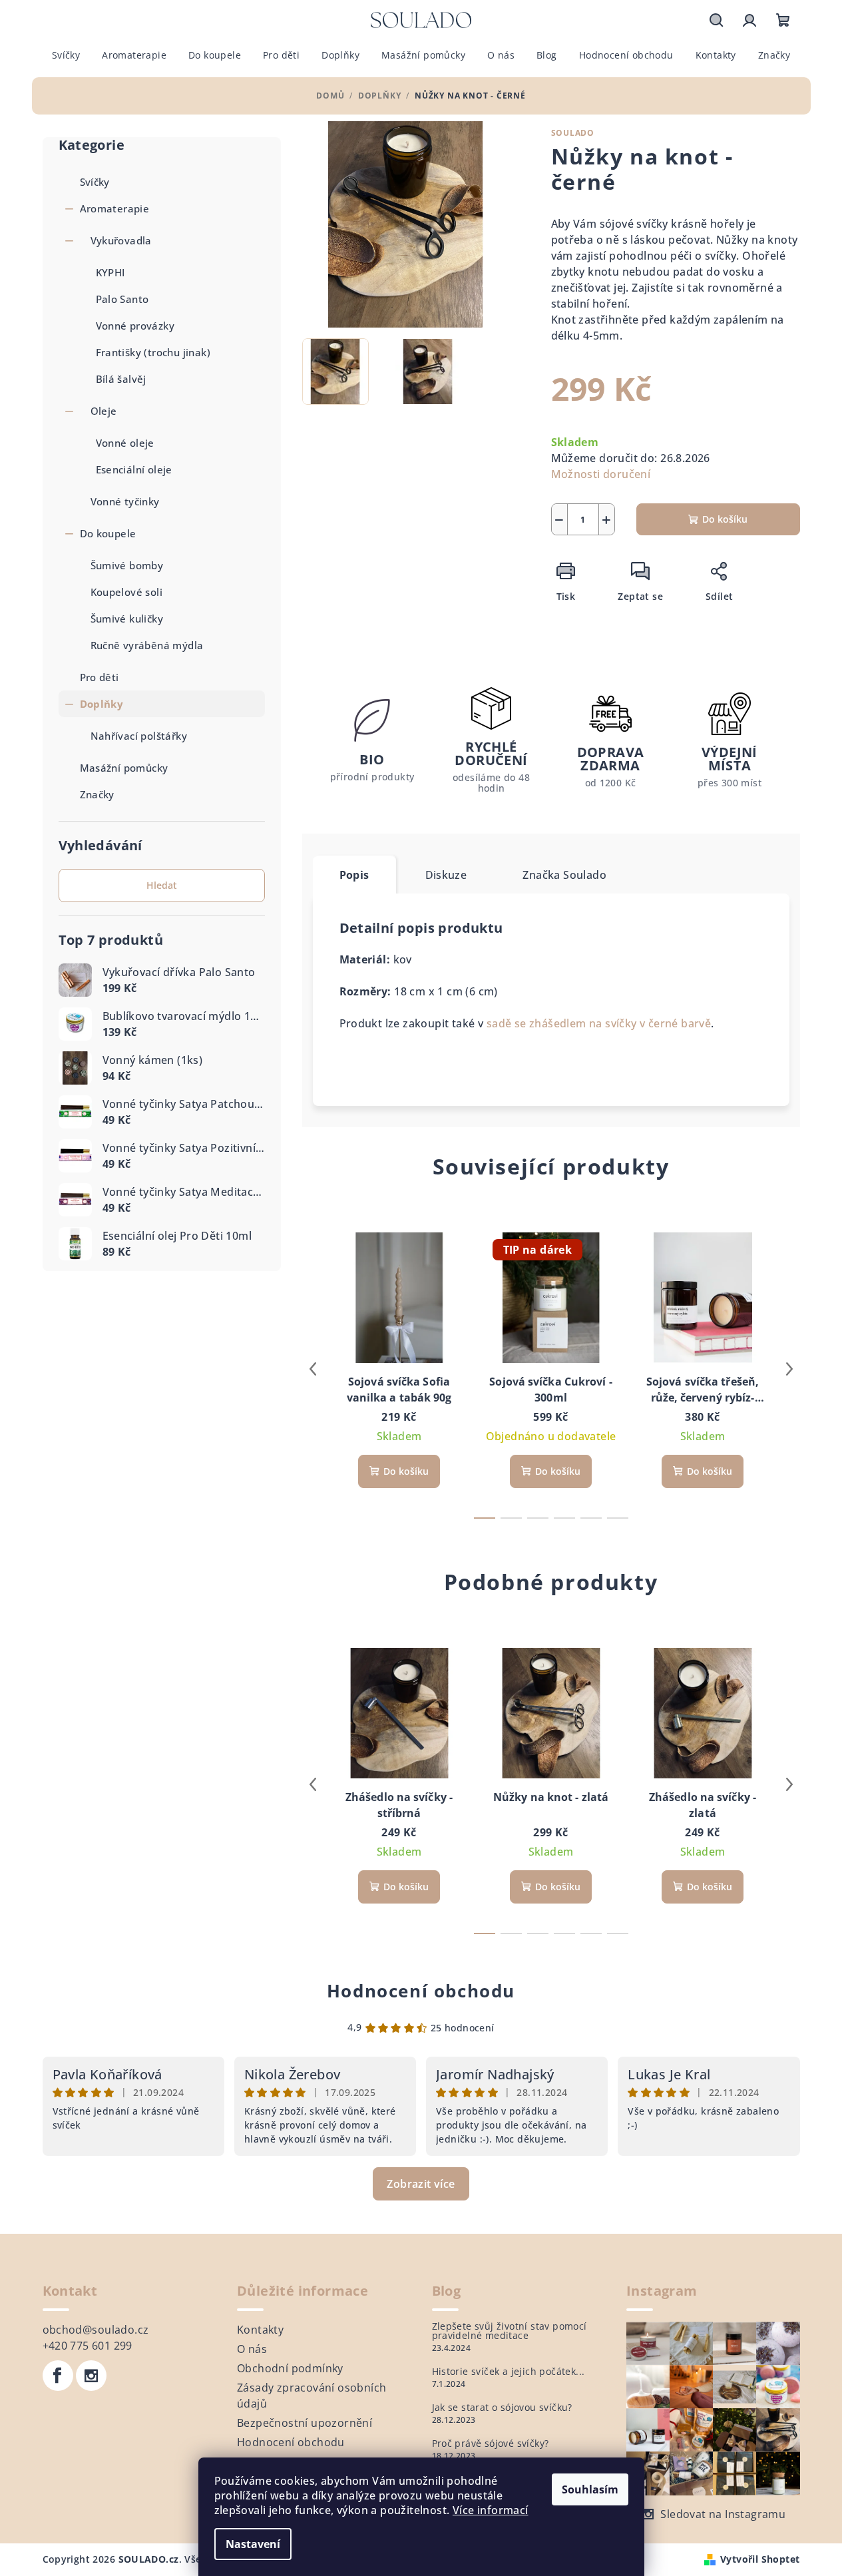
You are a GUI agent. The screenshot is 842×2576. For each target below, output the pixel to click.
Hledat (162, 885)
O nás (252, 2349)
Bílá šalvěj (121, 379)
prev (313, 1369)
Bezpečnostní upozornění (305, 2423)
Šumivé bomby (127, 565)
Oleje (104, 411)
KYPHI (110, 272)
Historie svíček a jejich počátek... (509, 2372)
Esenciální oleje (134, 469)
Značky (97, 794)
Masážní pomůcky (124, 768)
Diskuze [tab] (446, 875)
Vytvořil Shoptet (760, 2559)
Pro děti (100, 677)
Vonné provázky (135, 326)
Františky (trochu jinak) (153, 352)
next (789, 1369)
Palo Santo (122, 299)
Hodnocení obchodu (421, 1991)
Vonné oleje (125, 443)
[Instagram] (91, 2376)
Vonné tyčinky (125, 501)
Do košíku (725, 519)
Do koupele (108, 533)
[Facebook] (58, 2376)
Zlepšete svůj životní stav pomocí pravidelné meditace (510, 2331)
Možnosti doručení (601, 474)
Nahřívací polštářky (139, 736)
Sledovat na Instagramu (723, 2514)
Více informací (491, 2510)
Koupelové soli (127, 592)
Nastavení (253, 2544)
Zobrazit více (421, 2184)
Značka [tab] (564, 875)
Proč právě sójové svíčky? (491, 2444)
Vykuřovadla (121, 240)
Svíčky (95, 182)
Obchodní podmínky (290, 2368)
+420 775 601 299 (88, 2346)
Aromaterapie (115, 208)
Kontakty (260, 2330)
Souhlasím (590, 2489)
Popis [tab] (354, 875)
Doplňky (102, 704)
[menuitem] (66, 55)
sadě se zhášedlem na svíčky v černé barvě (599, 1023)
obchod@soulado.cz (96, 2330)
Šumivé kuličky (127, 619)
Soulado (573, 133)
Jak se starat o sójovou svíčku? (502, 2408)
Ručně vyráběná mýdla (147, 645)
